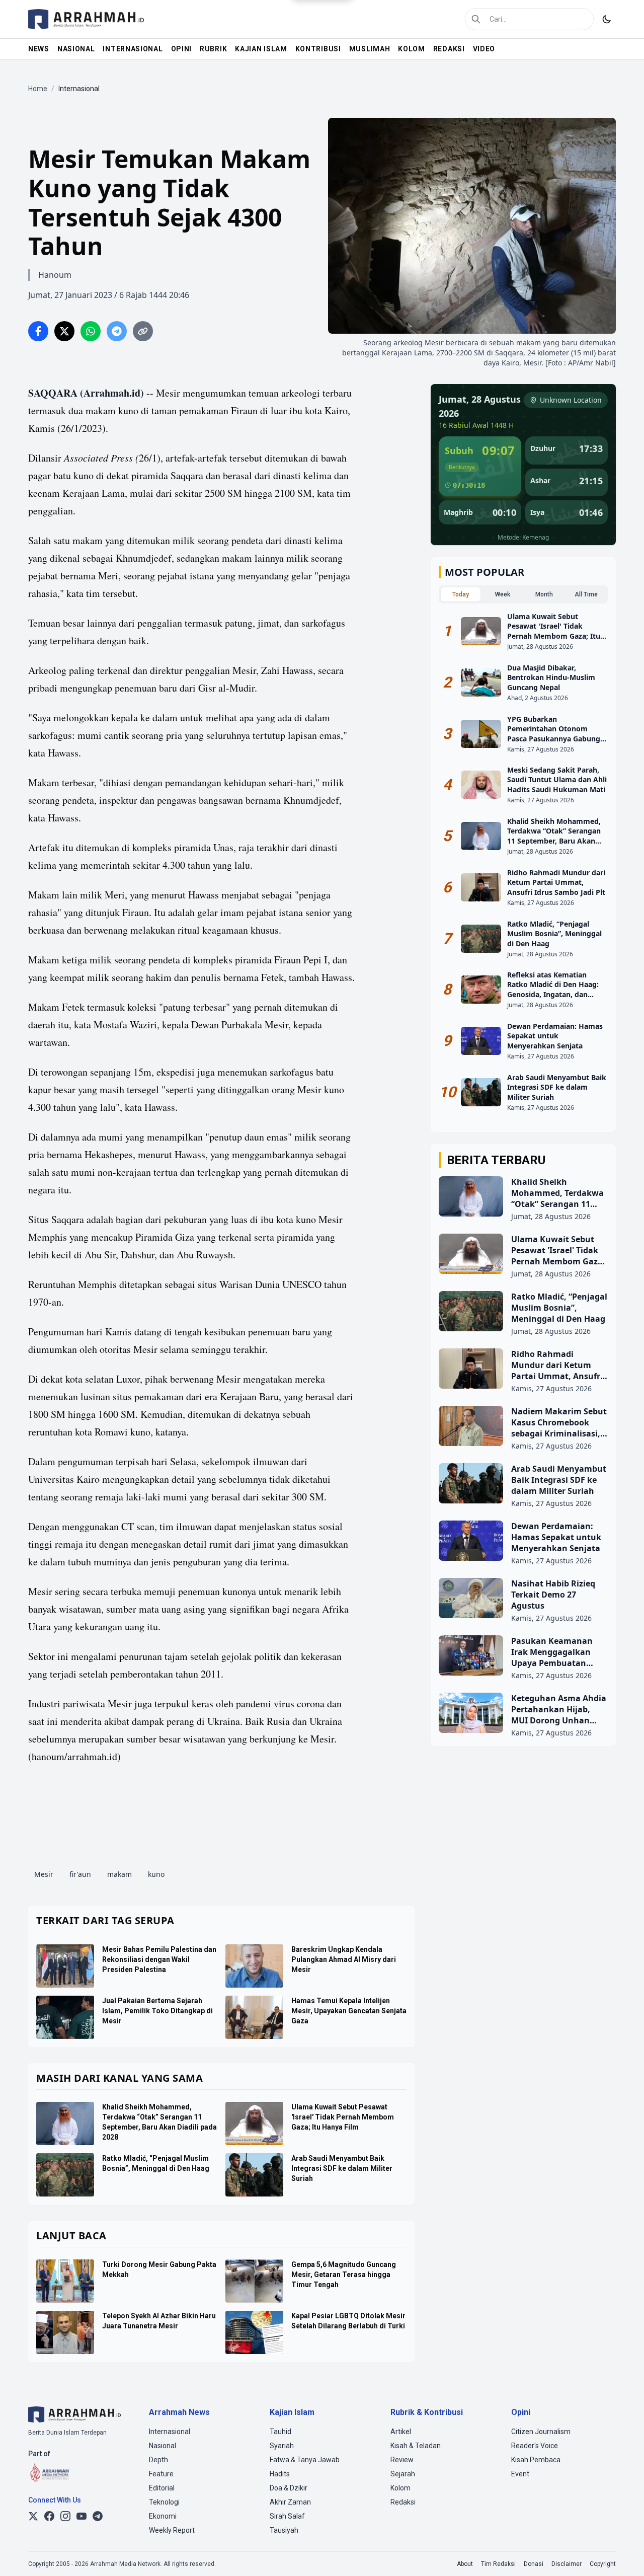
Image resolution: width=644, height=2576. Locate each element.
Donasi (534, 2564)
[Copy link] (143, 331)
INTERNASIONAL (133, 49)
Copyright (603, 2564)
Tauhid (280, 2432)
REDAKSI (449, 49)
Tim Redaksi (498, 2564)
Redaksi (403, 2502)
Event (520, 2474)
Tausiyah (284, 2530)
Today (461, 594)
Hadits (280, 2474)
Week (503, 594)
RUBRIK (213, 49)
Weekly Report (172, 2530)
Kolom (400, 2488)
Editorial (162, 2488)
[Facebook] (49, 2516)
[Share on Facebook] (38, 331)
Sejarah (403, 2474)
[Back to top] (623, 2555)
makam (119, 1874)
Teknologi (164, 2502)
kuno (156, 1874)
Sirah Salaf (287, 2516)
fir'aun (80, 1874)
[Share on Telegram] (117, 331)
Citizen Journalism (541, 2432)
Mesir (44, 1874)
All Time (586, 594)
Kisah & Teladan (416, 2446)
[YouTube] (82, 2516)
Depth (158, 2460)
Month (544, 594)
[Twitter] (33, 2516)
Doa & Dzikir (289, 2488)
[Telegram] (98, 2516)
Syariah (282, 2446)
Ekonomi (163, 2516)
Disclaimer (567, 2564)
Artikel (401, 2432)
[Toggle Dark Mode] (607, 19)
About (465, 2564)
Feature (161, 2474)
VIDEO (484, 49)
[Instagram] (65, 2516)
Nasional (163, 2446)
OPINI (182, 49)
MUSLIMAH (370, 49)
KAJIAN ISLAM (261, 49)
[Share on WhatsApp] (91, 331)
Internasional (170, 2432)
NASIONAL (76, 49)
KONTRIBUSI (318, 49)
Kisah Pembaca (536, 2460)
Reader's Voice (535, 2446)
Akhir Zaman (290, 2502)
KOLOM (412, 49)
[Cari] (476, 19)
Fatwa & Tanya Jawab (305, 2460)
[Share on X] (64, 331)
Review (402, 2460)
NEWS (39, 49)
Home (38, 89)
